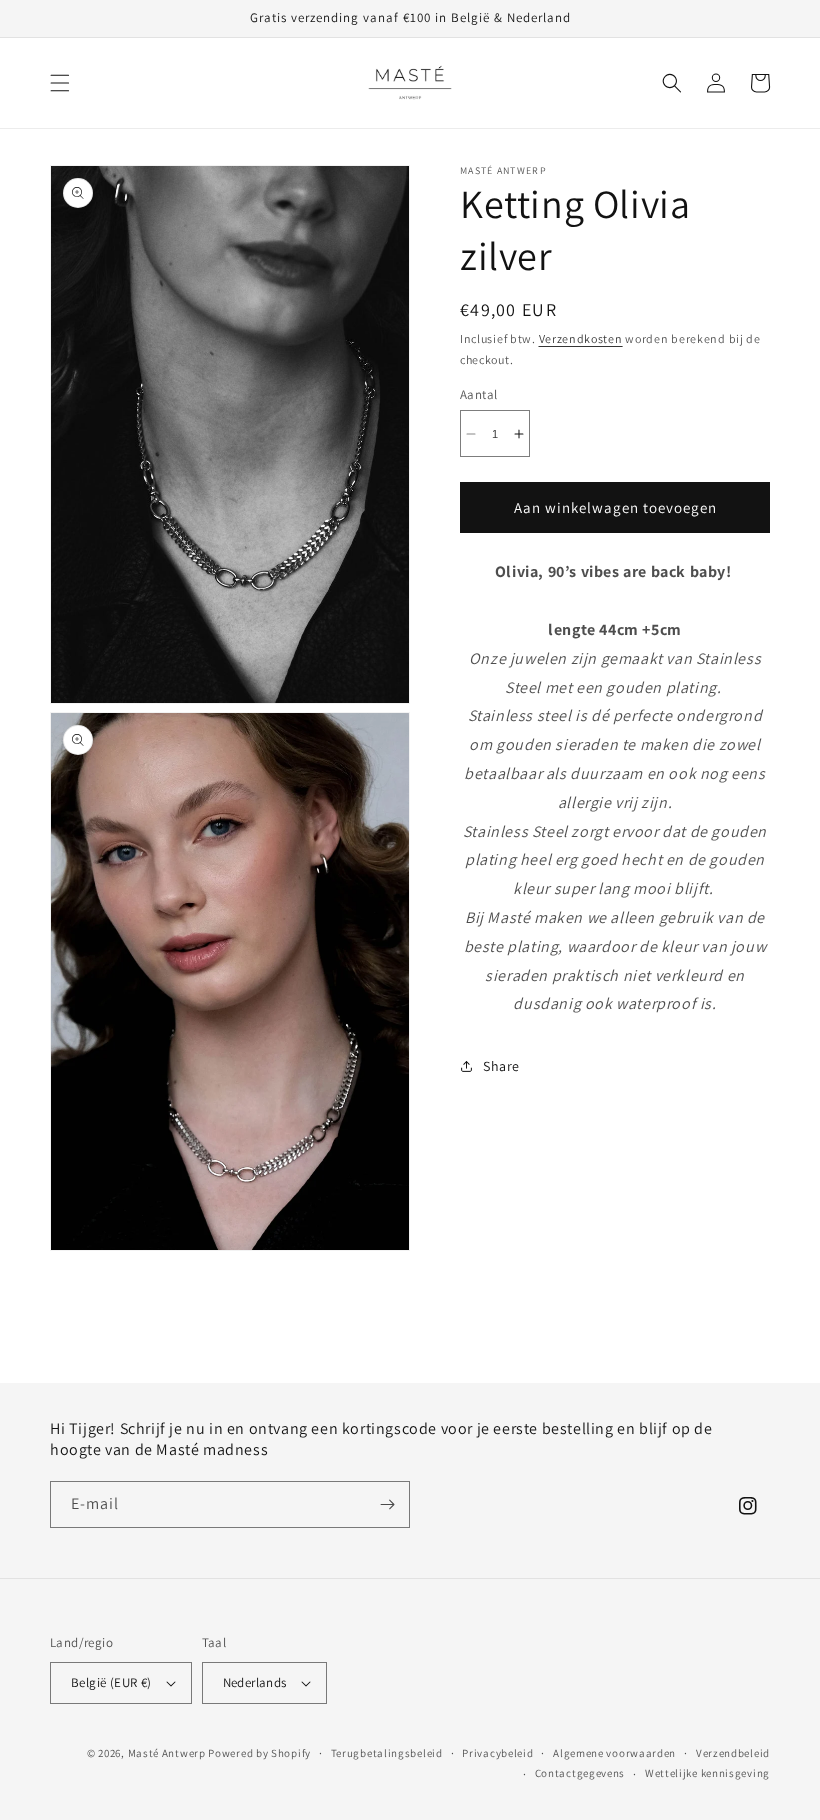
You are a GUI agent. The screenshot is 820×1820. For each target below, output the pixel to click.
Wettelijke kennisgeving (707, 1773)
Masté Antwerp (167, 1753)
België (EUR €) (111, 1682)
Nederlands (255, 1682)
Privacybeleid (497, 1753)
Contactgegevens (580, 1773)
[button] (60, 83)
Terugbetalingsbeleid (387, 1753)
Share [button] (501, 1066)
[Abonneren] (387, 1504)
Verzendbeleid (733, 1753)
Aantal (478, 394)
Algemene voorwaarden (614, 1753)
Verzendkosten (581, 338)
